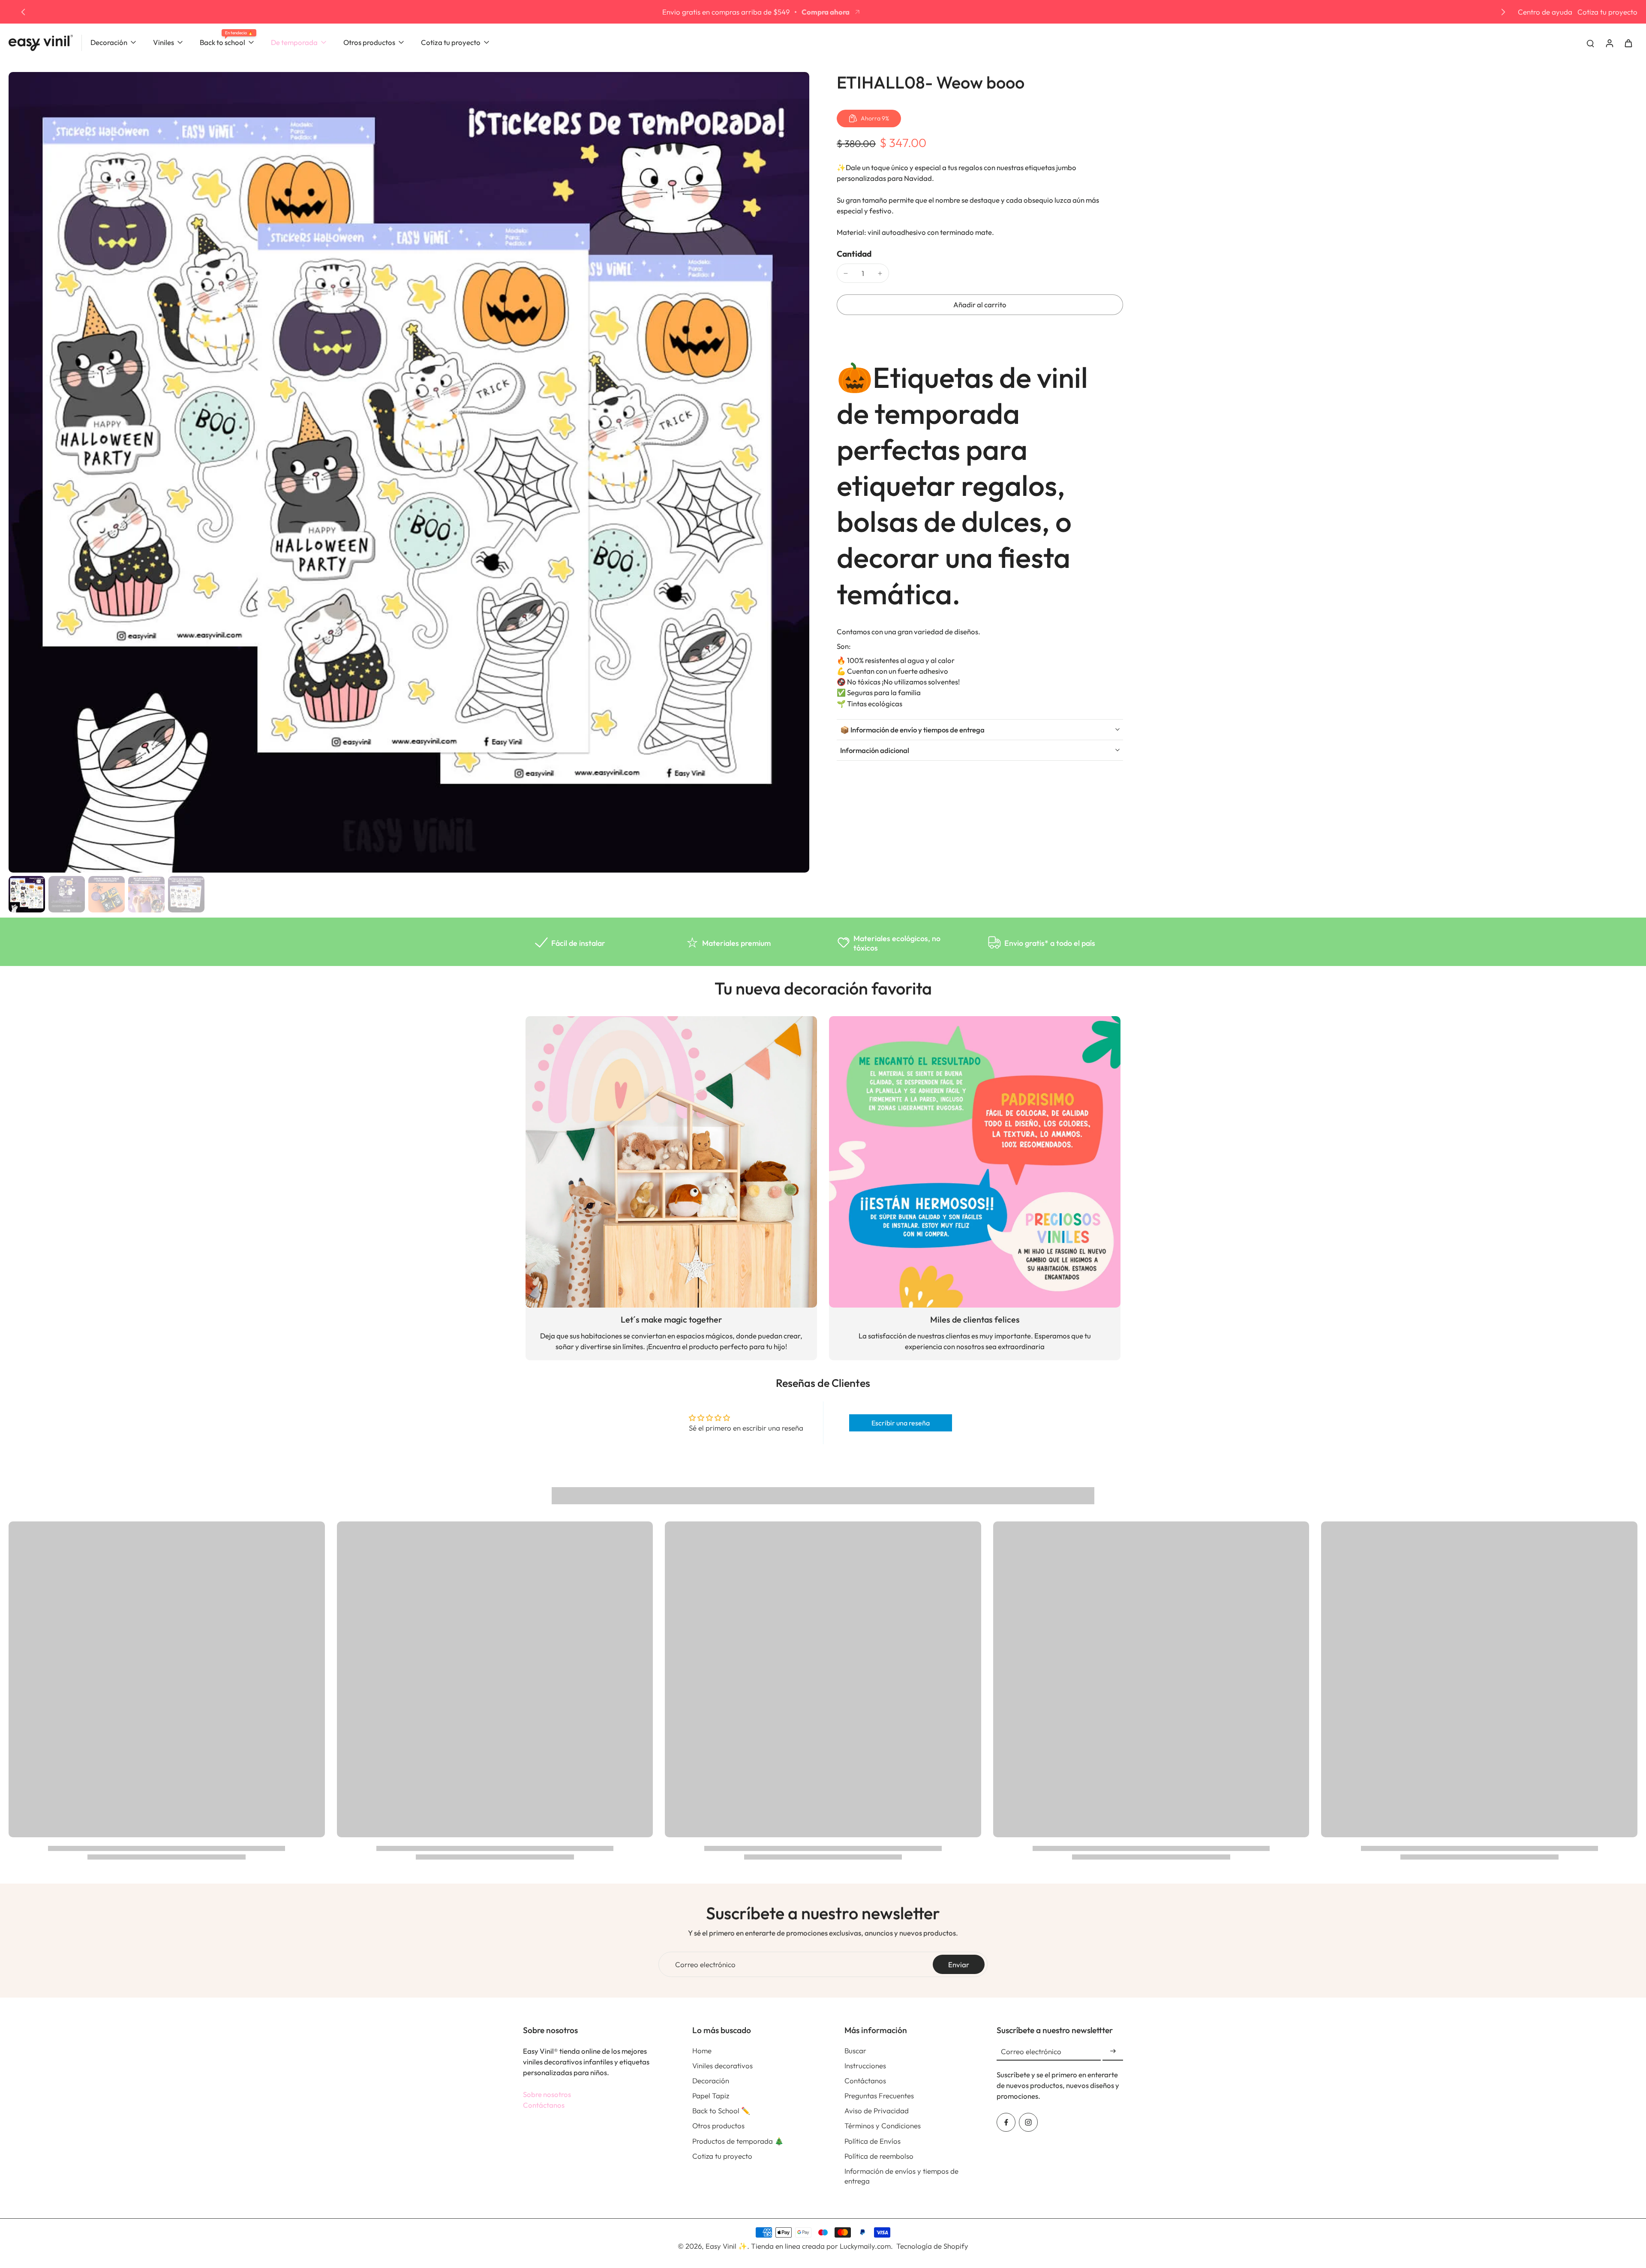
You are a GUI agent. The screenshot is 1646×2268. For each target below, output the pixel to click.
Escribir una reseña (901, 1423)
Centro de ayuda (1545, 12)
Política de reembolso (879, 2156)
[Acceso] (1609, 43)
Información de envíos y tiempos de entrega (901, 2176)
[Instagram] (1028, 2122)
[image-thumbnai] (27, 894)
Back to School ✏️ (721, 2110)
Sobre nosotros (547, 2094)
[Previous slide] (23, 12)
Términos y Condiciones (883, 2125)
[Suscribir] (1113, 2051)
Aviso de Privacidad (877, 2110)
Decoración (711, 2080)
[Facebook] (1006, 2122)
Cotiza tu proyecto (1607, 12)
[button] (980, 305)
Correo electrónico (705, 1964)
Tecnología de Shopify (932, 2246)
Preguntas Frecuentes (879, 2095)
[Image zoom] (409, 472)
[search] (1590, 43)
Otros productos (718, 2125)
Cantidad (854, 254)
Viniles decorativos (722, 2065)
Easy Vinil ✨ (726, 2246)
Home (702, 2050)
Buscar (855, 2050)
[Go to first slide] (1503, 12)
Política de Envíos (873, 2141)
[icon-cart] (1628, 43)
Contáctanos (544, 2105)
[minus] (846, 273)
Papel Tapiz (711, 2095)
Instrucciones (865, 2065)
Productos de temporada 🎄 (738, 2141)
